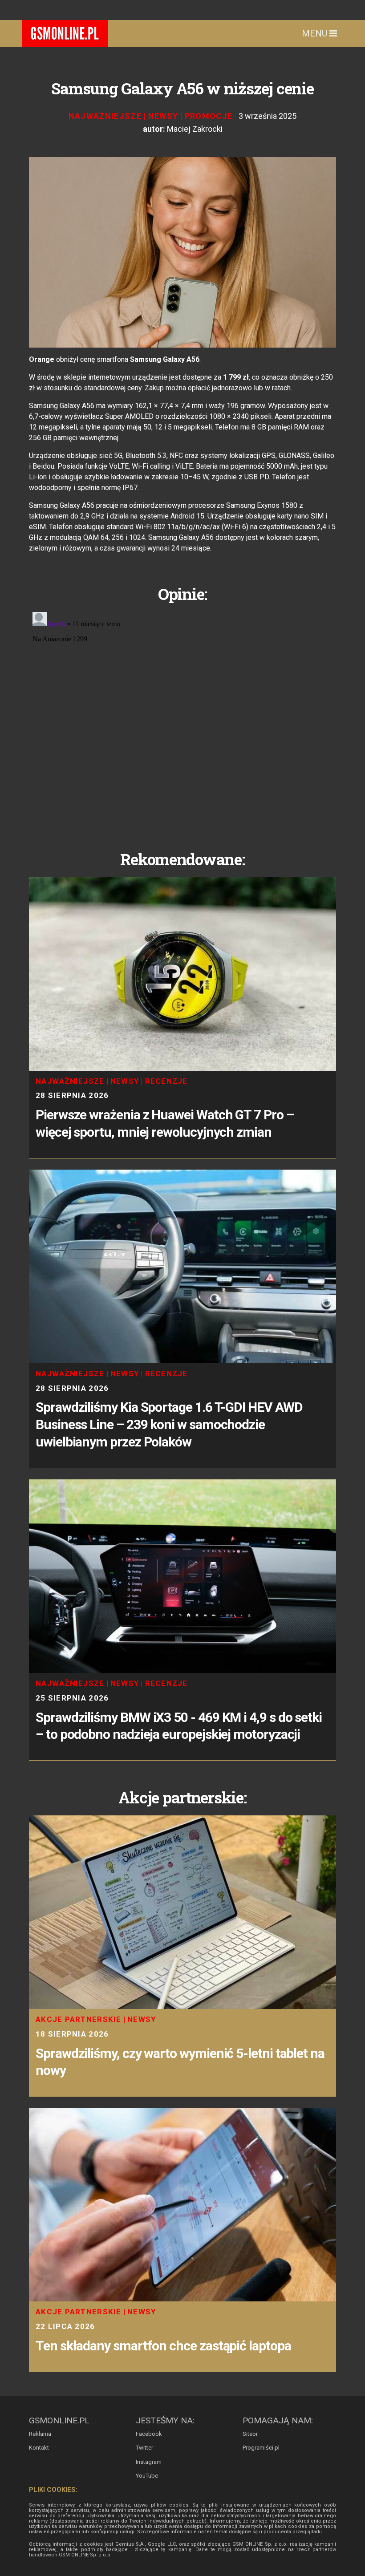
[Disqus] (182, 720)
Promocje (209, 116)
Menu (316, 33)
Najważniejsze (105, 116)
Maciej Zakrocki (195, 129)
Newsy (163, 116)
